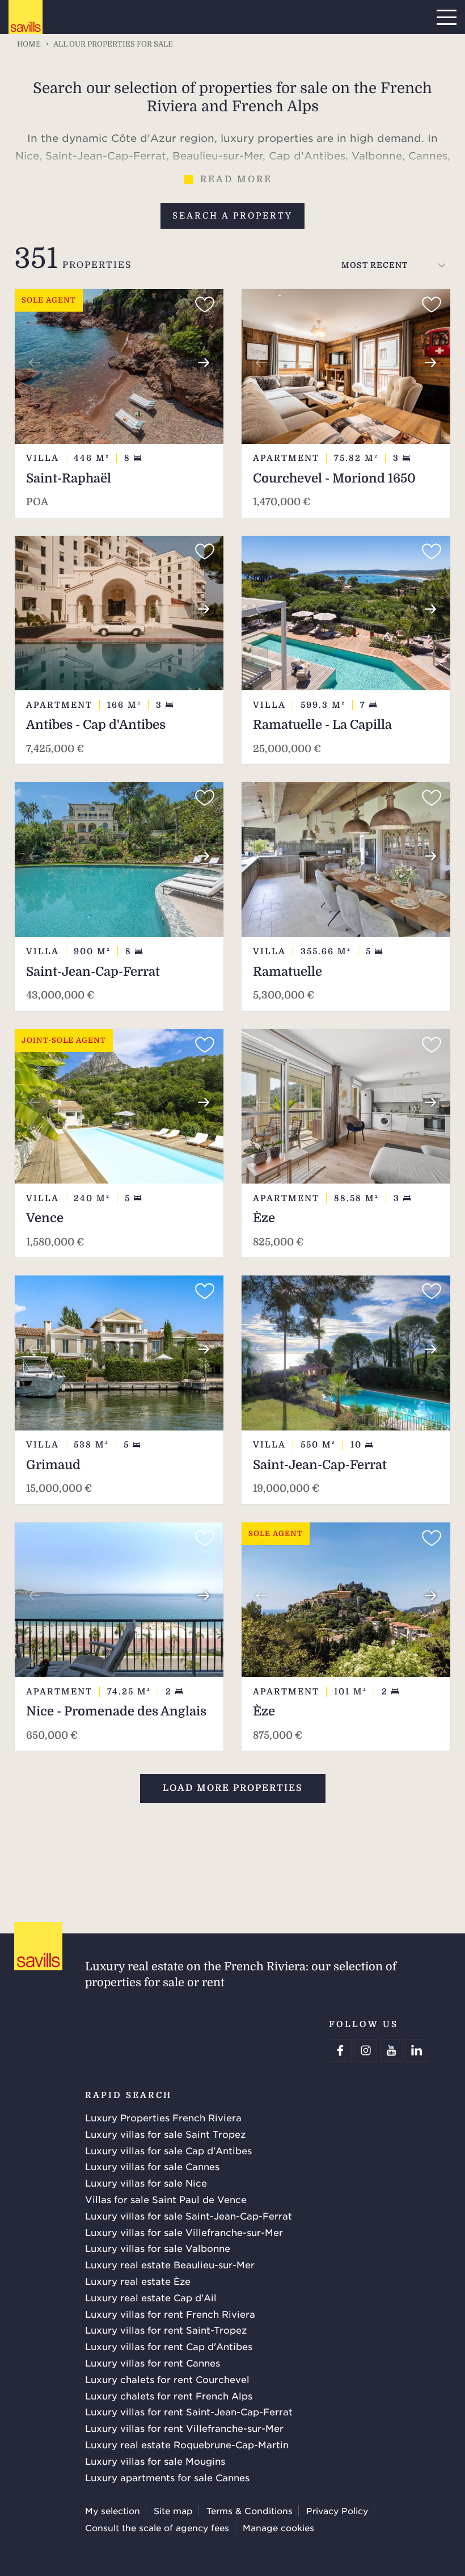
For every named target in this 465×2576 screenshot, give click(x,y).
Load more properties (233, 1788)
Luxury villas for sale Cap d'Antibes (168, 2150)
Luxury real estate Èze (138, 2281)
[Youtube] (391, 2050)
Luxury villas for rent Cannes (153, 2363)
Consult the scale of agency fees (157, 2527)
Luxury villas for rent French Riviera (170, 2314)
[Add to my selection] (205, 305)
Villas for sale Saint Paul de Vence (166, 2199)
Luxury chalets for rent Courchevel (167, 2379)
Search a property (232, 216)
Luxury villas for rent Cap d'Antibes (169, 2346)
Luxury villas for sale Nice (146, 2183)
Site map (173, 2510)
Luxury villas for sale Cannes (152, 2166)
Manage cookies (278, 2527)
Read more (236, 179)
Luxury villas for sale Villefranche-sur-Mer (184, 2232)
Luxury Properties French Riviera (163, 2117)
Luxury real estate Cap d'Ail (151, 2297)
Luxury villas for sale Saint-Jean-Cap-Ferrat (189, 2216)
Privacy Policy (337, 2510)
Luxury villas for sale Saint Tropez (165, 2134)
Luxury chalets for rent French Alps (169, 2395)
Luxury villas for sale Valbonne (158, 2248)
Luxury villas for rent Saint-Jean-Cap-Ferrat (189, 2411)
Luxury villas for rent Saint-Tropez (166, 2330)
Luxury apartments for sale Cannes (167, 2477)
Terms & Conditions (250, 2510)
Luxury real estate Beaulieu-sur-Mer (170, 2264)
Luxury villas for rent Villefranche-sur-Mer (184, 2428)
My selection (113, 2510)
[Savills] (26, 18)
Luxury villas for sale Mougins (155, 2461)
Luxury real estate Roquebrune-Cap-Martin (187, 2444)
